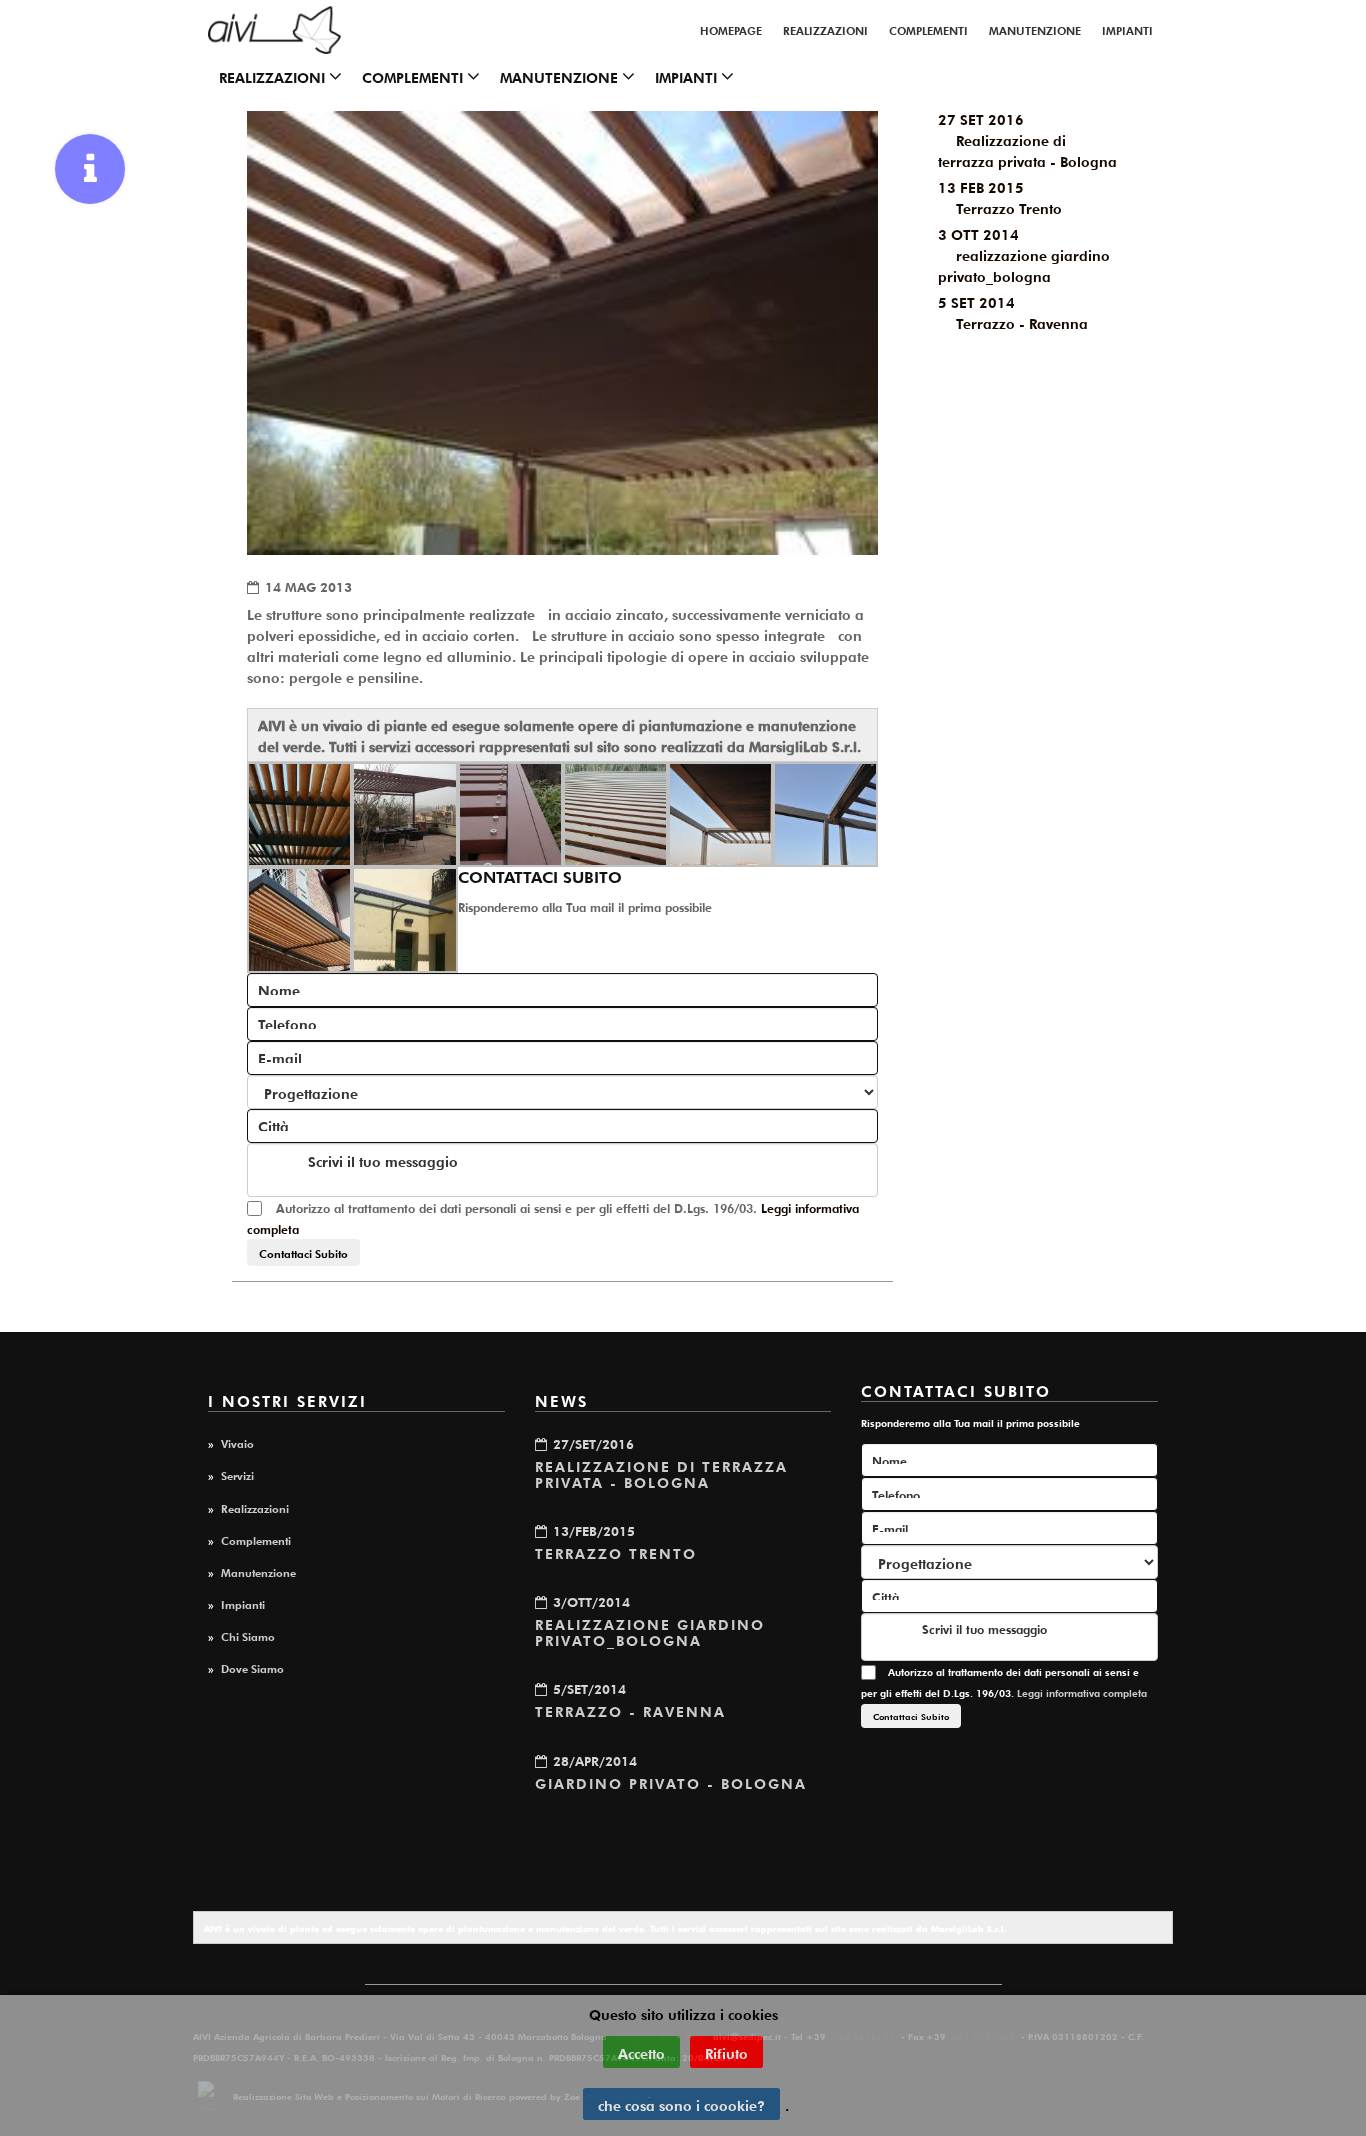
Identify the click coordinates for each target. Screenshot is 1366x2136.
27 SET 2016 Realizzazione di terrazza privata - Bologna (1027, 139)
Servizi (237, 1474)
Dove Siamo (252, 1667)
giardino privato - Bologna (671, 1782)
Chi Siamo (248, 1635)
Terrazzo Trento (616, 1552)
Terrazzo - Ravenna (630, 1710)
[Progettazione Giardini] (274, 30)
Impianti (1127, 29)
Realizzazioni (825, 29)
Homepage (731, 29)
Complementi (928, 29)
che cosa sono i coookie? (681, 2104)
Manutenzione (1035, 29)
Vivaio (237, 1442)
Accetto (641, 2052)
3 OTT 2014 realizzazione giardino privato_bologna (1024, 254)
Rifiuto (726, 2052)
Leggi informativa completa (1082, 1692)
